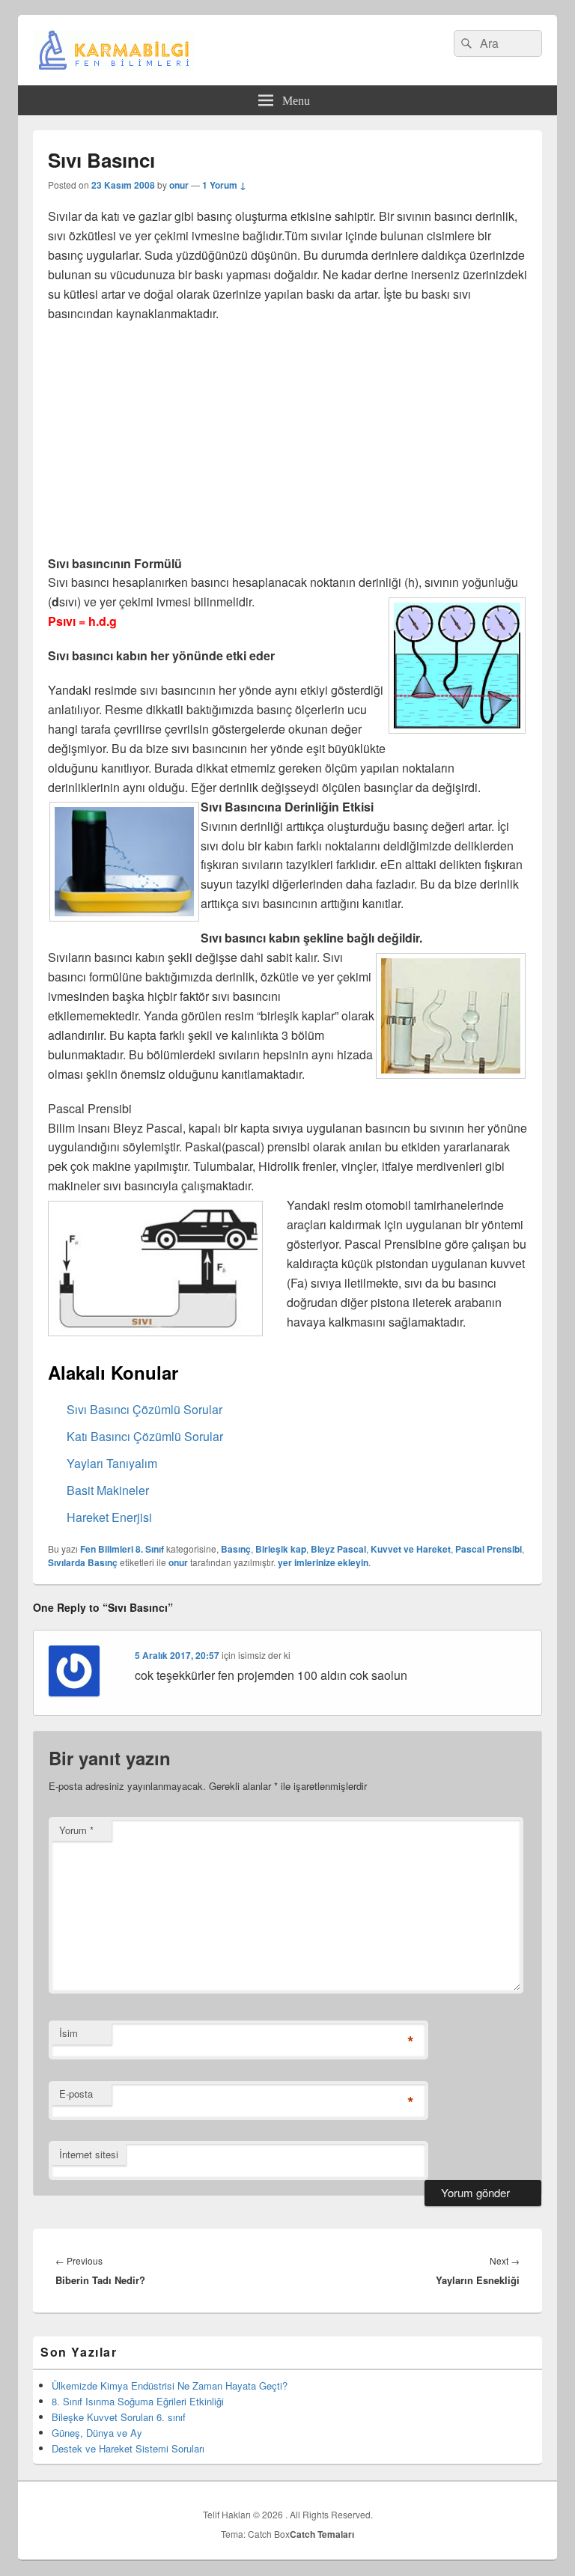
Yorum (76, 1830)
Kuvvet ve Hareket (411, 1549)
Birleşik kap (281, 1549)
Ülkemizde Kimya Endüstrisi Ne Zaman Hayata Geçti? (170, 2385)
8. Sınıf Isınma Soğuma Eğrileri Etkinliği (138, 2401)
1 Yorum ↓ (224, 185)
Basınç (236, 1549)
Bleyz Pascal (338, 1549)
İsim (69, 2033)
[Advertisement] (287, 443)
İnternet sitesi (89, 2154)
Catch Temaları (322, 2534)
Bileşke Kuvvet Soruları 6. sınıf (119, 2417)
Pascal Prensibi (489, 1549)
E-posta (76, 2094)
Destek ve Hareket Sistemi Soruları (128, 2448)
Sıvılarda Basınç (83, 1562)
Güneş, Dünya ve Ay (97, 2433)
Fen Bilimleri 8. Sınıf (122, 1549)
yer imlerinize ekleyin (323, 1562)
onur (179, 185)
